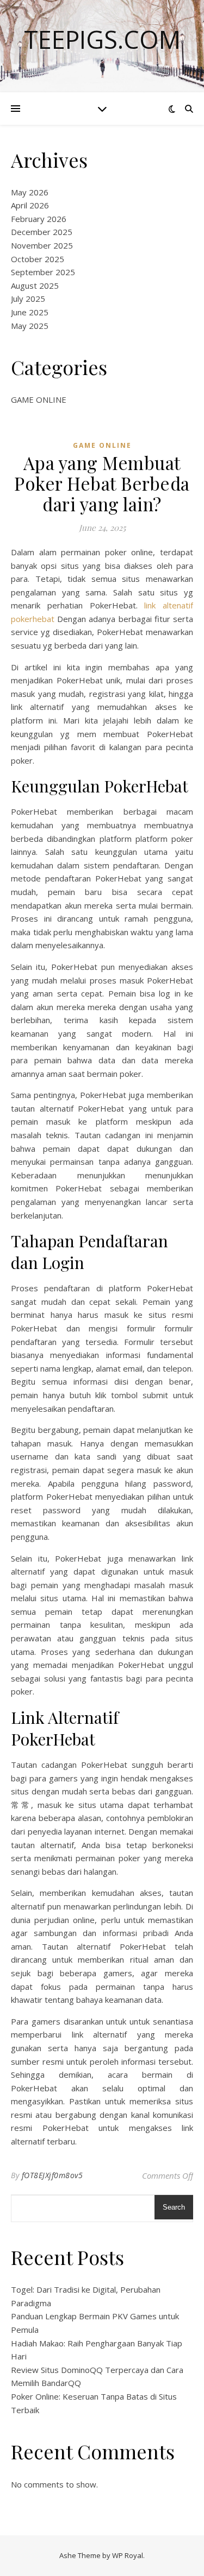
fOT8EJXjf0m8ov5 (52, 2175)
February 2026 (39, 219)
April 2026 (30, 205)
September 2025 (43, 272)
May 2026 (30, 192)
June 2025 (30, 312)
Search (174, 2207)
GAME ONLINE (39, 399)
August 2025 (35, 285)
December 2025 (42, 232)
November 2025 (42, 245)
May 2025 (30, 326)
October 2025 (38, 259)
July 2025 (28, 299)
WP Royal (128, 2555)
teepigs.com (102, 39)
